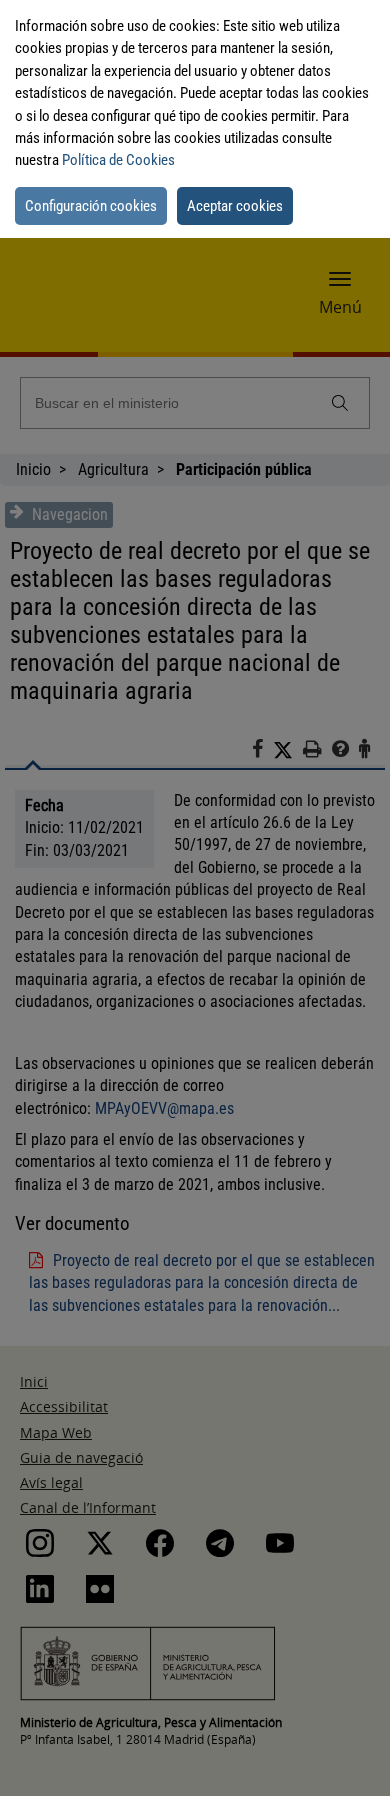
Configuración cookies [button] (91, 206)
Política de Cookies (118, 160)
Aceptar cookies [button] (235, 206)
